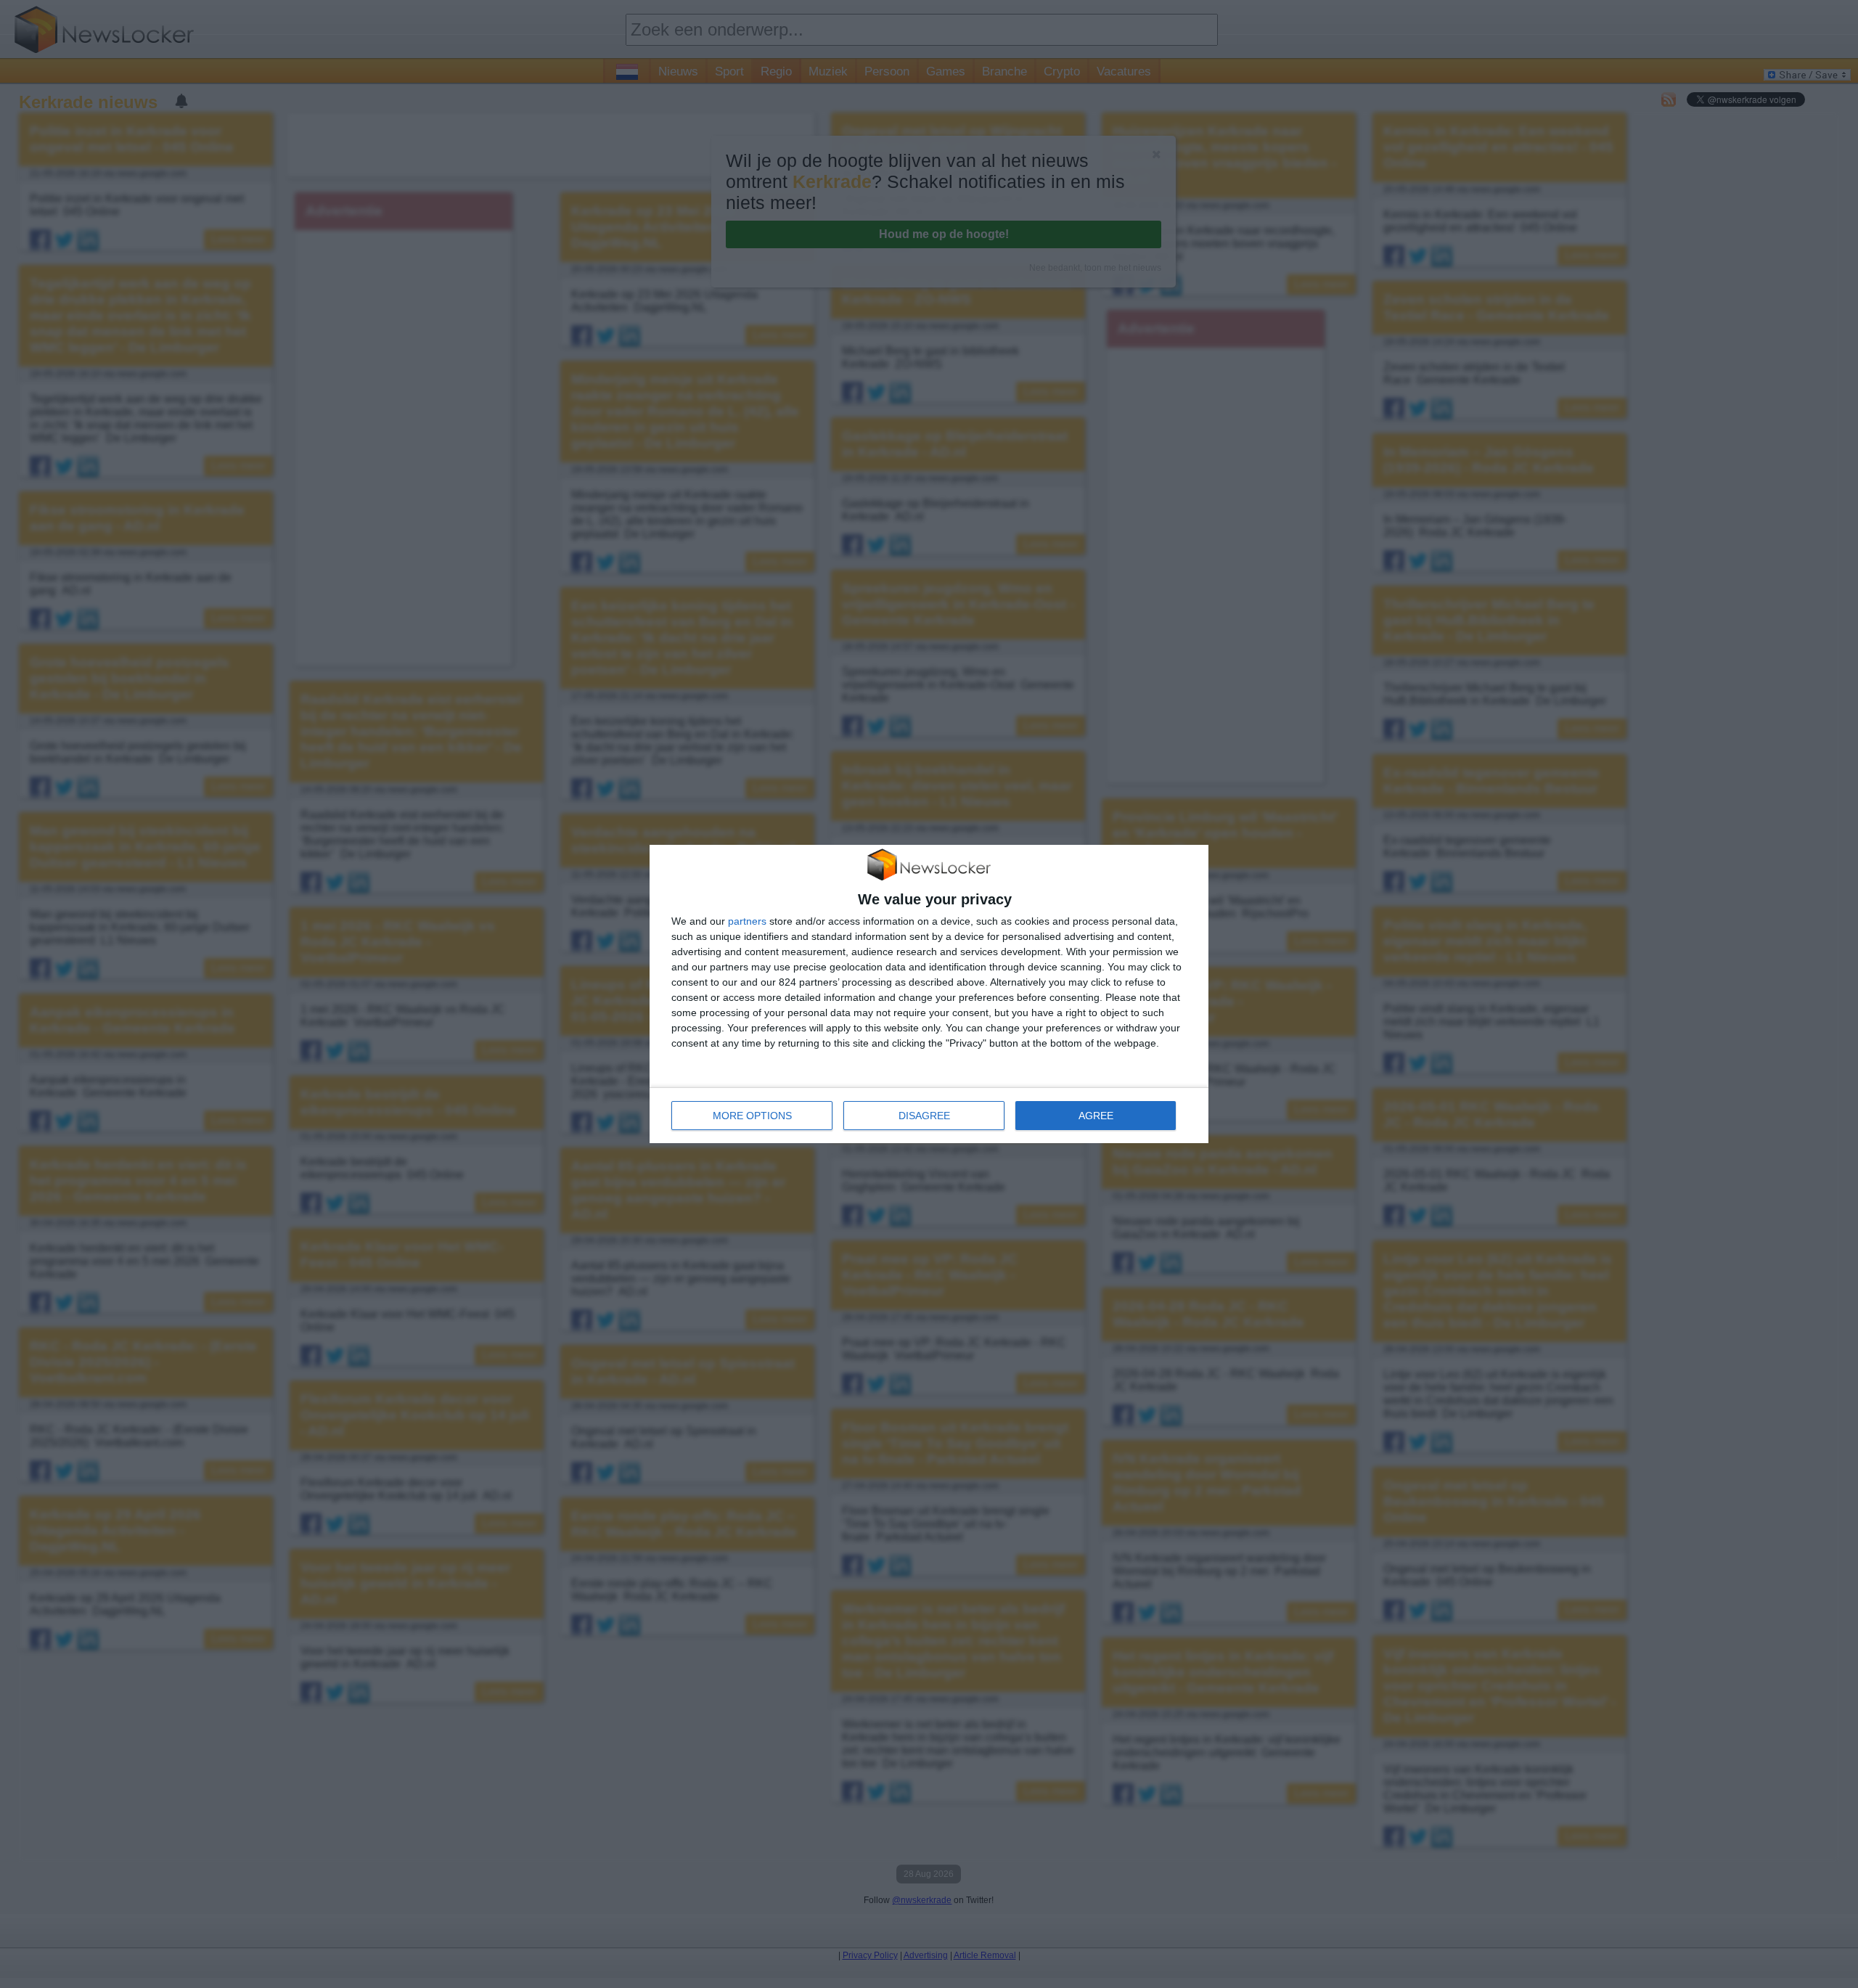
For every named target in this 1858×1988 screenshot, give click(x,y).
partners (747, 921)
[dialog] (929, 994)
